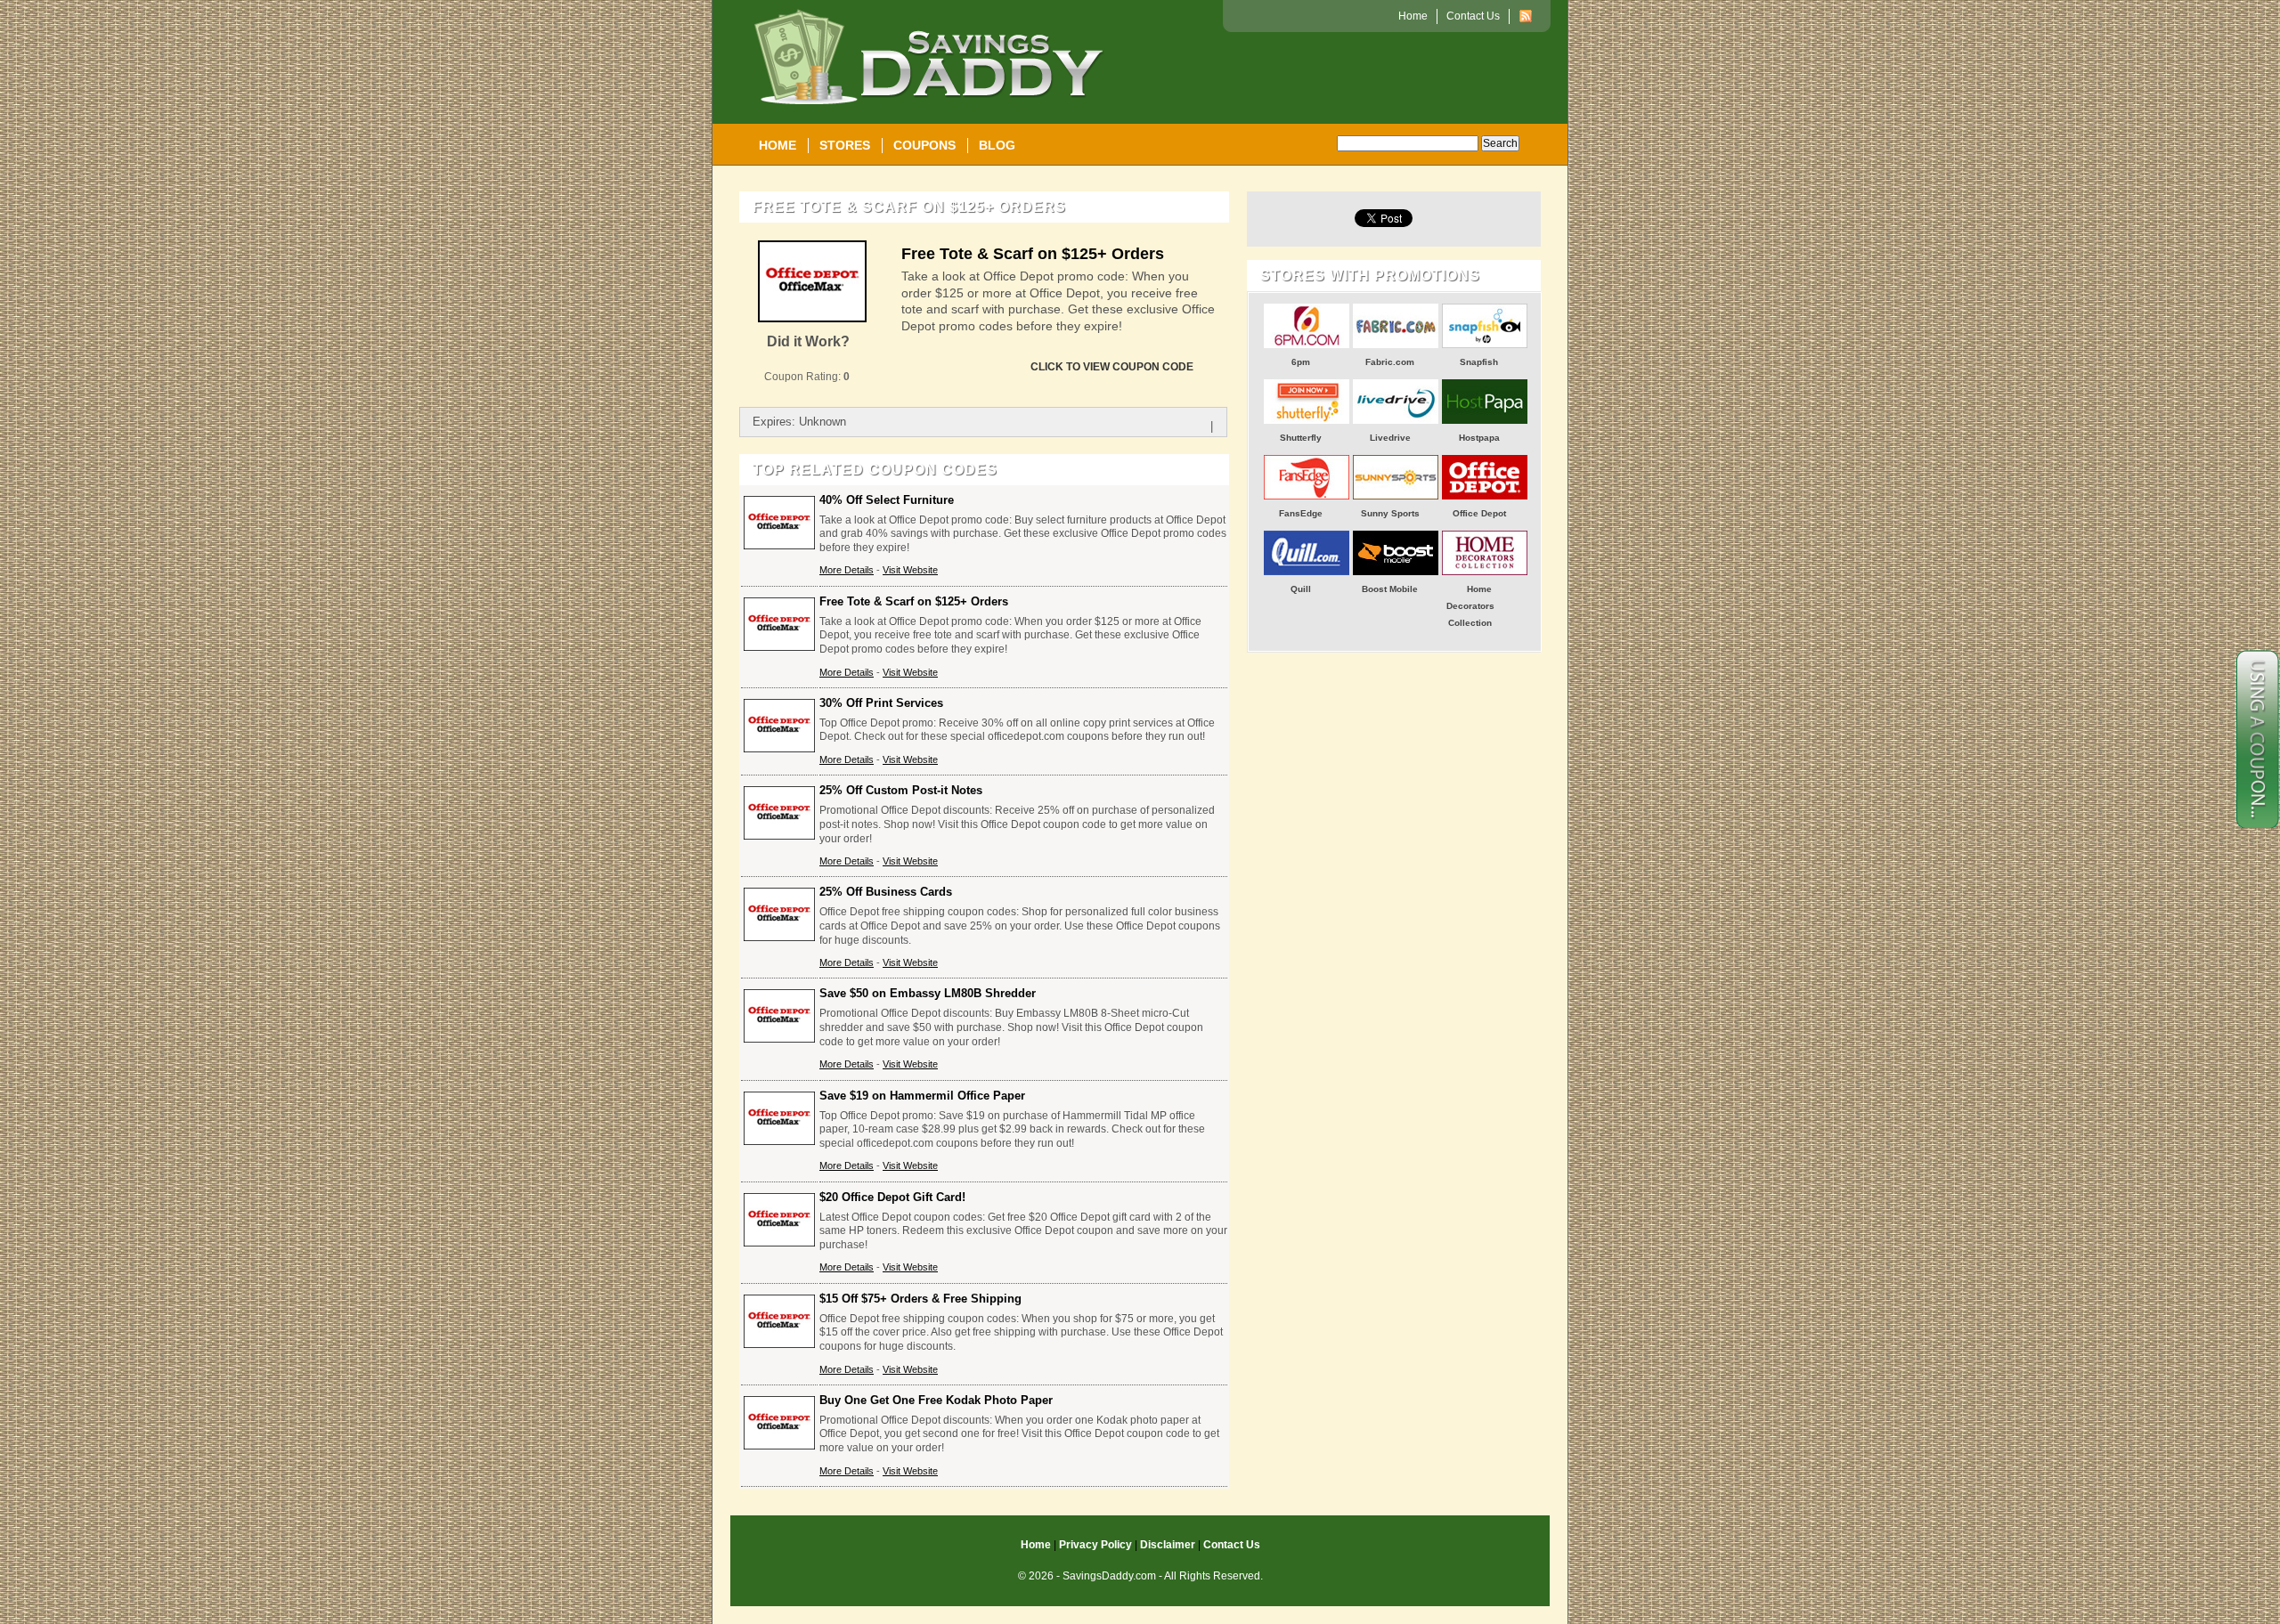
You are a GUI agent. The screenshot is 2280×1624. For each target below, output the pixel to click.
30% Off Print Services (881, 703)
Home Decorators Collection (1470, 606)
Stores (845, 145)
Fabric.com (1390, 362)
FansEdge (1301, 513)
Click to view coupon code (1112, 367)
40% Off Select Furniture (887, 500)
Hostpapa (1479, 438)
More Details (847, 570)
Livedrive (1390, 438)
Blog (997, 145)
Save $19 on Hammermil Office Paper (922, 1096)
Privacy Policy (1095, 1545)
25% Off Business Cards (886, 892)
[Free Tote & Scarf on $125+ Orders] (812, 319)
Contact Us (1473, 16)
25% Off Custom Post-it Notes (901, 790)
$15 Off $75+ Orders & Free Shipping (920, 1299)
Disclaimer (1168, 1545)
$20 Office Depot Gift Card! (892, 1197)
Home (778, 145)
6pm (1301, 362)
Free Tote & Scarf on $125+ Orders (1033, 254)
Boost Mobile (1390, 589)
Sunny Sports (1390, 513)
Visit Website (910, 570)
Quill (1301, 589)
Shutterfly (1301, 438)
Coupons (924, 145)
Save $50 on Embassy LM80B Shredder (928, 993)
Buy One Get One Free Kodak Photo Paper (936, 1400)
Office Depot (1479, 513)
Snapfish (1479, 362)
